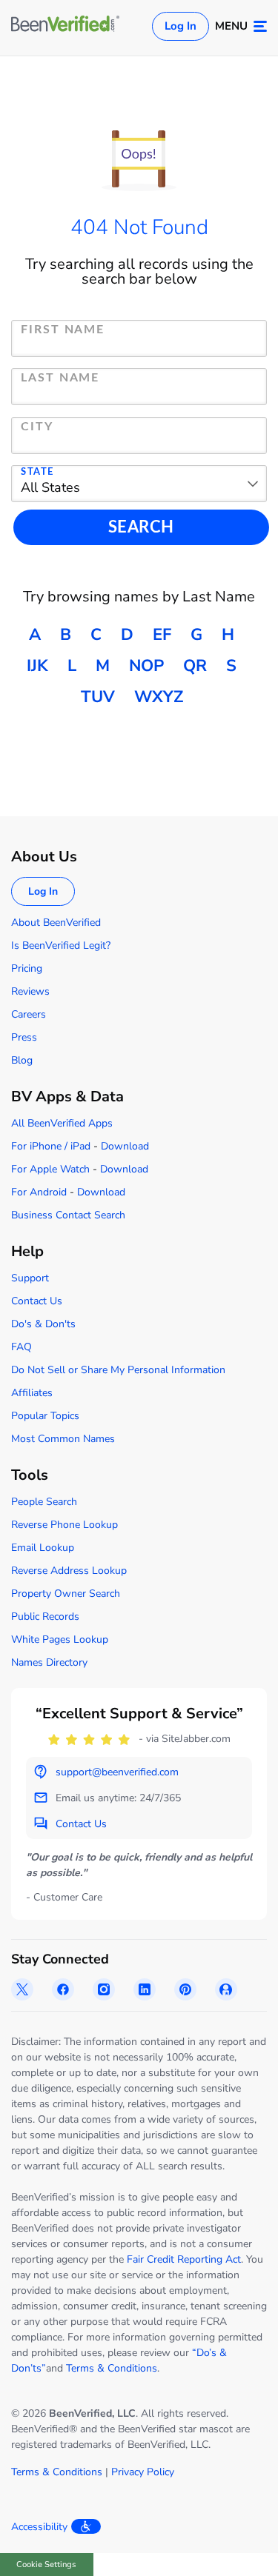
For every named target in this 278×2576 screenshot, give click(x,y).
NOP (146, 666)
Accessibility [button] (39, 2527)
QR (195, 666)
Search (141, 527)
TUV (98, 697)
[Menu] (260, 26)
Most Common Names (63, 1439)
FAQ (21, 1347)
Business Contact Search (68, 1215)
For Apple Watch (50, 1169)
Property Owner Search (66, 1594)
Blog (22, 1060)
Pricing (27, 968)
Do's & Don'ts (43, 1324)
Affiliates (32, 1393)
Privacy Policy (143, 2472)
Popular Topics (45, 1416)
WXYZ (159, 697)
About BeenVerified (56, 922)
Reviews (30, 991)
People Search (44, 1502)
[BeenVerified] (65, 26)
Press (24, 1037)
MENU (231, 26)
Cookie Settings (46, 2565)
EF (162, 635)
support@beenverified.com (117, 1772)
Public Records (45, 1616)
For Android (39, 1192)
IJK (37, 666)
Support (30, 1278)
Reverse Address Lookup (69, 1571)
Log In (181, 26)
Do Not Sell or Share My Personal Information (118, 1370)
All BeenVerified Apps (62, 1123)
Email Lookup (43, 1548)
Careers (29, 1014)
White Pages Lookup (60, 1639)
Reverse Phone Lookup (64, 1525)
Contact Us (37, 1301)
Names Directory (49, 1662)
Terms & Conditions (112, 2368)
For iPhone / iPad (51, 1146)
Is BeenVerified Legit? (61, 945)
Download (125, 1146)
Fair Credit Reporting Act (184, 2259)
